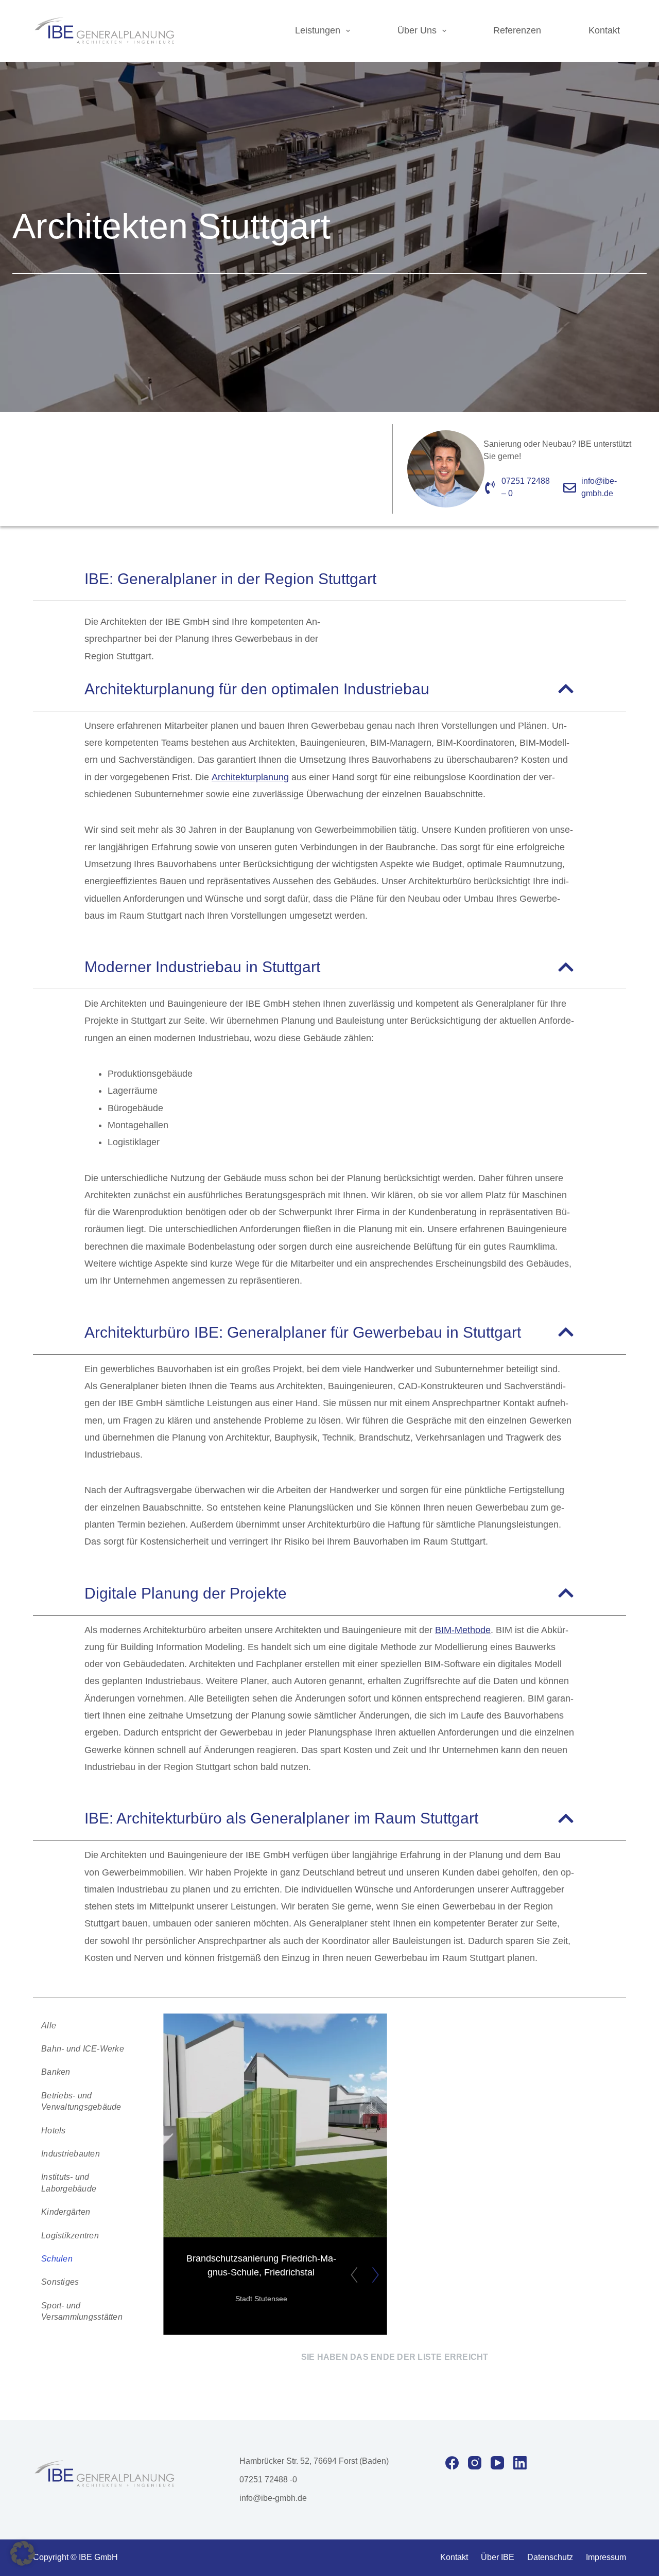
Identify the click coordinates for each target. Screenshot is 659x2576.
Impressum (606, 2557)
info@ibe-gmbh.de (273, 2498)
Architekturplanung (250, 777)
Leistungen (318, 30)
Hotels (53, 2130)
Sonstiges (60, 2282)
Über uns (417, 30)
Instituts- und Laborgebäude (69, 2183)
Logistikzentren (70, 2235)
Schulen (57, 2258)
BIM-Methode (463, 1630)
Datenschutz (550, 2557)
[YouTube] (497, 2463)
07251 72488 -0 (268, 2479)
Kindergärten (66, 2212)
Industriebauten (71, 2153)
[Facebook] (452, 2463)
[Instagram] (475, 2463)
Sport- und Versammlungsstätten (82, 2311)
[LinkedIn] (520, 2463)
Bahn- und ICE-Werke (83, 2048)
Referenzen (517, 30)
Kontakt (604, 30)
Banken (56, 2072)
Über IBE (498, 2557)
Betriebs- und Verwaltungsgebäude (81, 2101)
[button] (23, 2553)
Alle (49, 2025)
